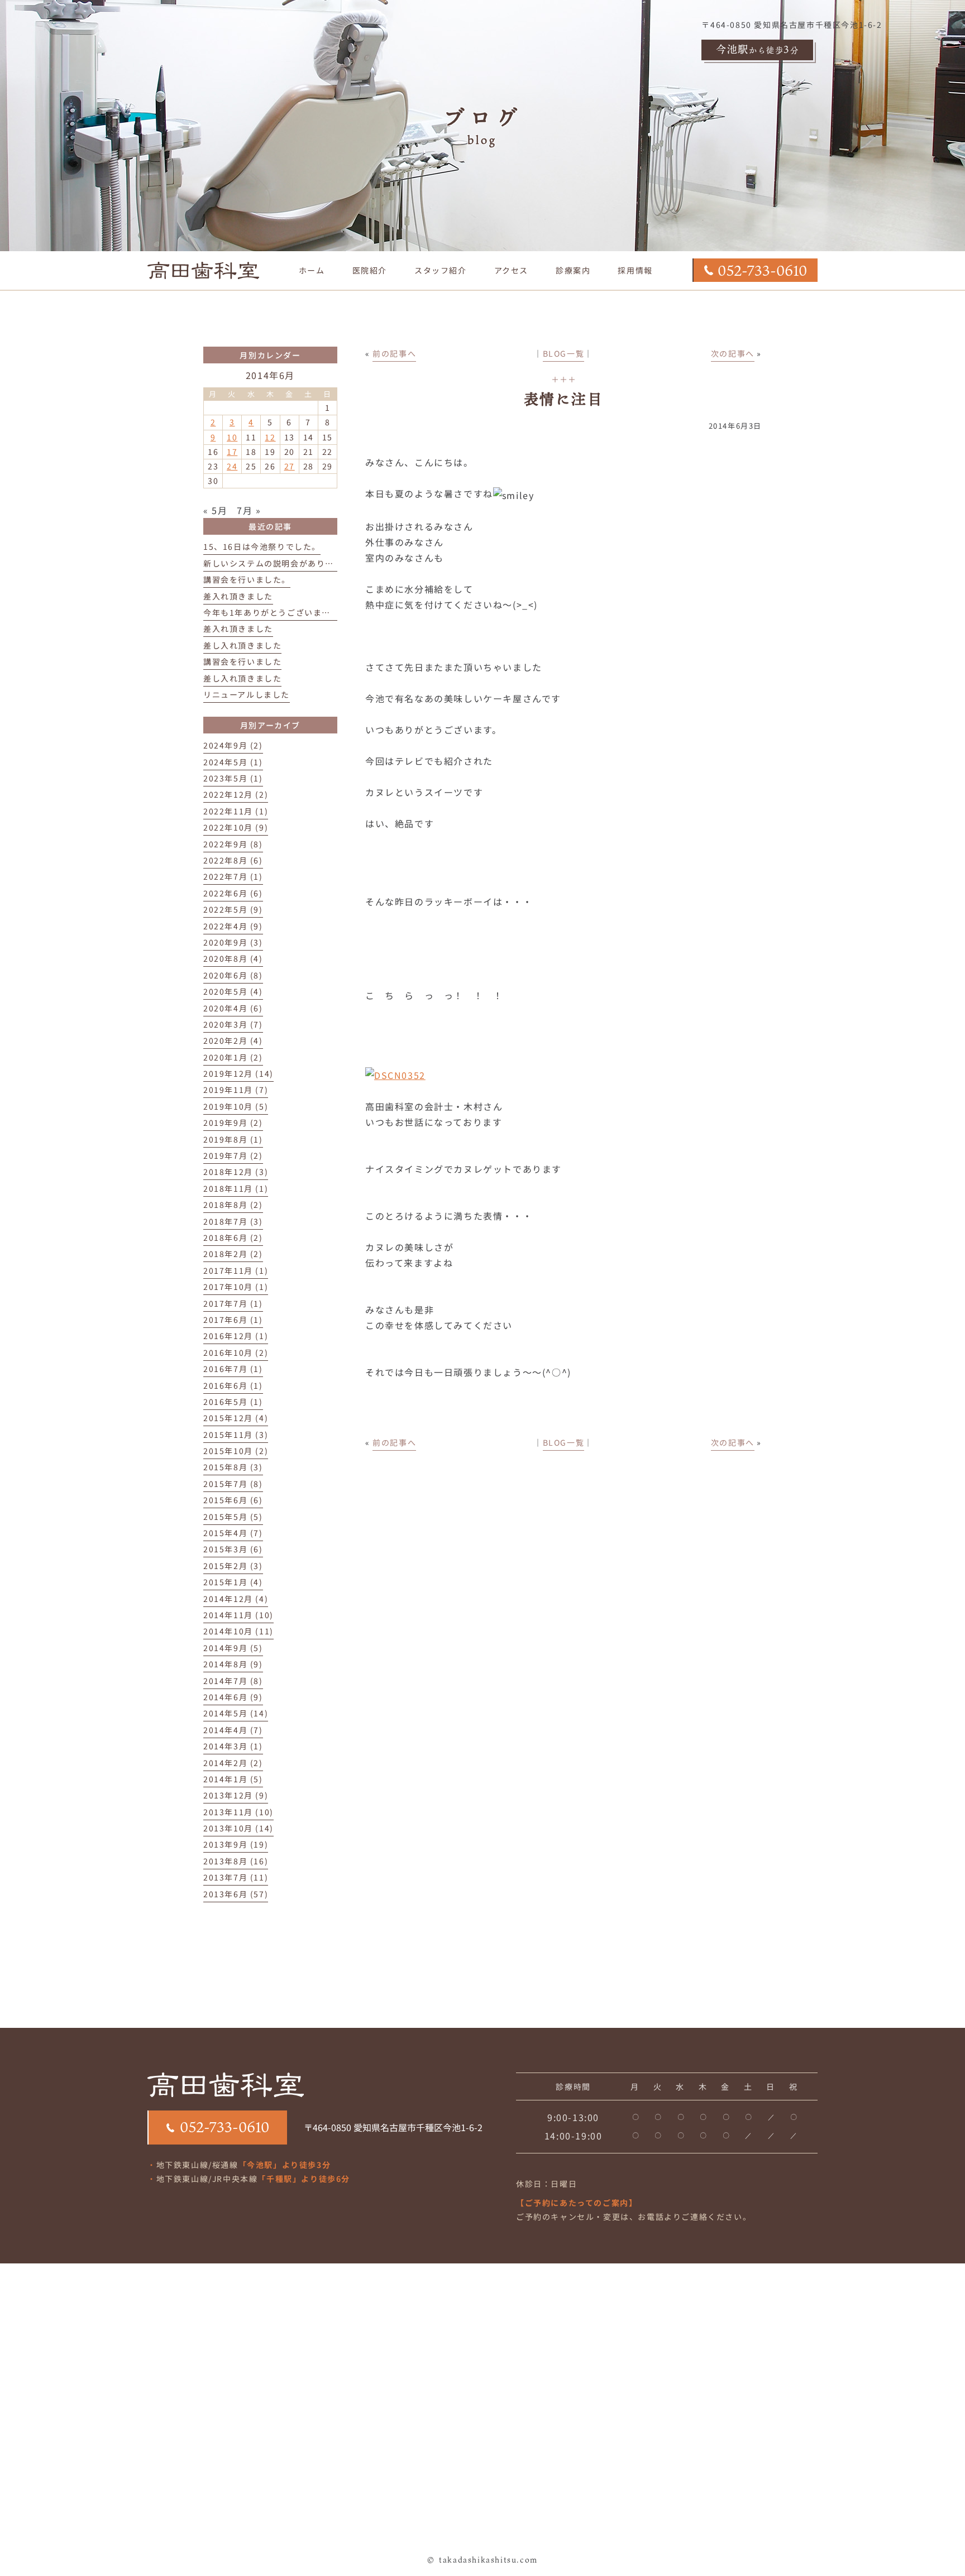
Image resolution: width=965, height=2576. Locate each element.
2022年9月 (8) (233, 844)
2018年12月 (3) (236, 1172)
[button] (573, 270)
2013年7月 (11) (236, 1877)
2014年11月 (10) (238, 1615)
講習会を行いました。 (247, 579)
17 (232, 452)
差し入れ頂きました (242, 645)
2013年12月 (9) (236, 1795)
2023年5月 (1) (233, 778)
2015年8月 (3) (233, 1467)
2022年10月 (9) (236, 827)
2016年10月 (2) (236, 1352)
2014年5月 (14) (236, 1713)
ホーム (312, 270)
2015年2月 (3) (233, 1566)
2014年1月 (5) (233, 1779)
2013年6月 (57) (236, 1894)
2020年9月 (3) (233, 942)
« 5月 (215, 510)
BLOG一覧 (564, 353)
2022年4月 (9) (233, 926)
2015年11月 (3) (236, 1435)
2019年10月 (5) (236, 1106)
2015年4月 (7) (233, 1533)
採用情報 (635, 270)
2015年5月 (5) (233, 1517)
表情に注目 (564, 399)
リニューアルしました (247, 694)
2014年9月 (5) (233, 1648)
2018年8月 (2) (233, 1205)
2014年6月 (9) (233, 1697)
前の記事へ (394, 353)
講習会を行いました (242, 661)
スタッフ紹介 (441, 270)
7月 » (249, 510)
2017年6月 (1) (233, 1320)
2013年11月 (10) (238, 1812)
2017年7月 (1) (233, 1303)
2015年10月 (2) (236, 1451)
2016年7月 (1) (233, 1369)
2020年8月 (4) (233, 958)
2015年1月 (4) (233, 1582)
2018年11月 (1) (236, 1188)
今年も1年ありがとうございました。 (276, 612)
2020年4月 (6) (233, 1008)
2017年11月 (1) (236, 1270)
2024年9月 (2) (233, 745)
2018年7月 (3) (233, 1221)
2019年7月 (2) (233, 1155)
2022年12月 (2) (236, 794)
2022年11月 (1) (236, 811)
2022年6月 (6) (233, 893)
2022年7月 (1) (233, 876)
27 (290, 466)
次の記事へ (733, 353)
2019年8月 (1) (233, 1139)
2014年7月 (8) (233, 1681)
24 (232, 466)
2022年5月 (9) (233, 909)
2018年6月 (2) (233, 1237)
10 (232, 437)
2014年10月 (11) (238, 1631)
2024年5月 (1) (233, 762)
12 (270, 437)
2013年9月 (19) (236, 1844)
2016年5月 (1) (233, 1402)
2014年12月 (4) (236, 1599)
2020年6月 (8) (233, 975)
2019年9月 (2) (233, 1122)
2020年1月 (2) (233, 1057)
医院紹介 (370, 270)
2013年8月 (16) (236, 1861)
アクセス (511, 270)
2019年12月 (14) (238, 1073)
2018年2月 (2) (233, 1254)
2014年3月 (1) (233, 1746)
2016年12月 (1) (236, 1336)
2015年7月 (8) (233, 1484)
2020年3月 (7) (233, 1024)
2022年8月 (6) (233, 860)
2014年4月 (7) (233, 1730)
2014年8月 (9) (233, 1664)
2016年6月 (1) (233, 1385)
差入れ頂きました (238, 596)
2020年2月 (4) (233, 1040)
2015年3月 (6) (233, 1549)
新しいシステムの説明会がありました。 (282, 563)
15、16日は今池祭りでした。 (262, 546)
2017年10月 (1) (236, 1287)
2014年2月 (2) (233, 1763)
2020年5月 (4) (233, 991)
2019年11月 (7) (236, 1090)
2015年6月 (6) (233, 1500)
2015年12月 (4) (236, 1418)
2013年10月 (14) (238, 1828)
